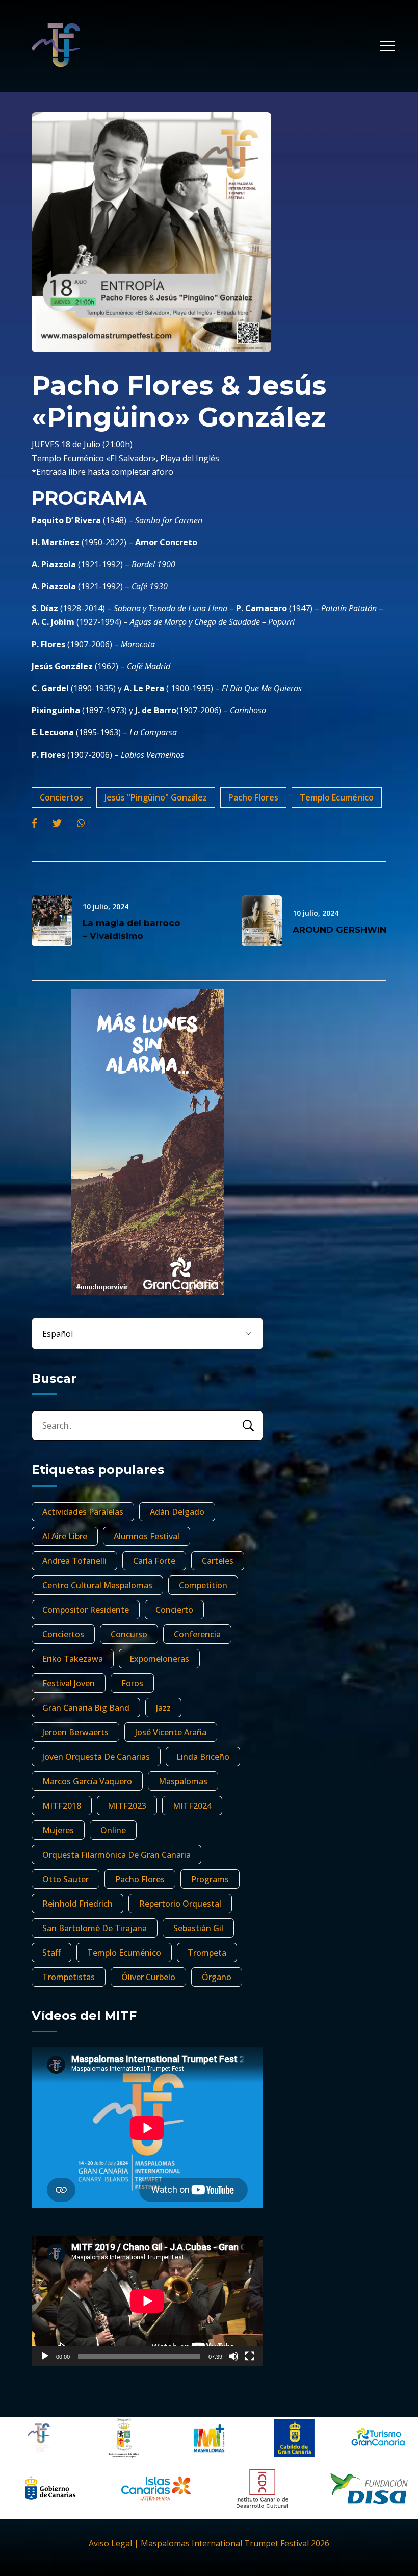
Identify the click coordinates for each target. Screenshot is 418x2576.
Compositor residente (86, 1610)
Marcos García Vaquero (87, 1781)
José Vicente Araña (171, 1732)
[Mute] (233, 2356)
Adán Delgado (177, 1512)
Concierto (174, 1610)
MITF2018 (62, 1806)
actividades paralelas (83, 1512)
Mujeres (58, 1830)
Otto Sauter (66, 1879)
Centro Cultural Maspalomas (97, 1585)
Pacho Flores (253, 797)
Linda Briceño (203, 1757)
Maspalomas (183, 1781)
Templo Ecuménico (337, 797)
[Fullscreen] (250, 2356)
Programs (210, 1879)
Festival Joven (69, 1683)
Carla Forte (154, 1561)
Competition (203, 1585)
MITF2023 (127, 1806)
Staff (51, 1953)
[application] (147, 2301)
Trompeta (207, 1953)
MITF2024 (192, 1806)
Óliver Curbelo (148, 1977)
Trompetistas (69, 1977)
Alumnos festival (147, 1536)
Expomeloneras (159, 1659)
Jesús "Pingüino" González (156, 797)
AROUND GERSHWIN (339, 930)
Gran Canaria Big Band (86, 1708)
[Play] (45, 2356)
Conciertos (61, 797)
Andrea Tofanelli (74, 1561)
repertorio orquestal (180, 1904)
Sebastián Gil (198, 1928)
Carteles (218, 1561)
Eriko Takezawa (73, 1659)
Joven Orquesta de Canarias (96, 1757)
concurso (129, 1634)
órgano (217, 1977)
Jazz (163, 1708)
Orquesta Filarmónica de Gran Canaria (116, 1855)
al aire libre (65, 1536)
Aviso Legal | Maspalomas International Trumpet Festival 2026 (209, 2543)
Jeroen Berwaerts (75, 1732)
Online (113, 1830)
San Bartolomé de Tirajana (95, 1928)
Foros (132, 1683)
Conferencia (197, 1634)
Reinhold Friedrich (77, 1904)
